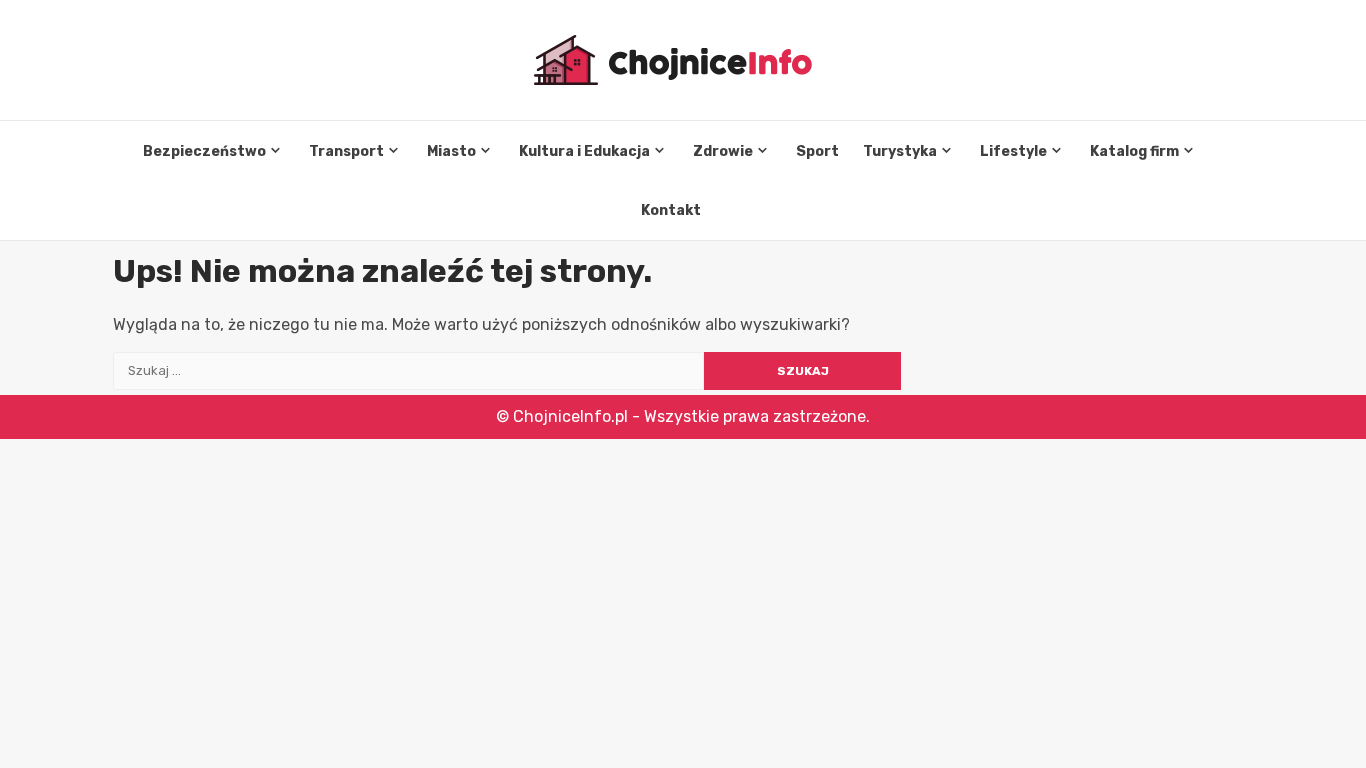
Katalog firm (1134, 151)
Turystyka (900, 151)
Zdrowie (723, 151)
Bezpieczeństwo (204, 151)
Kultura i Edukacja (584, 151)
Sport (817, 151)
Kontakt (671, 210)
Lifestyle (1013, 151)
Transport (346, 151)
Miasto (451, 151)
